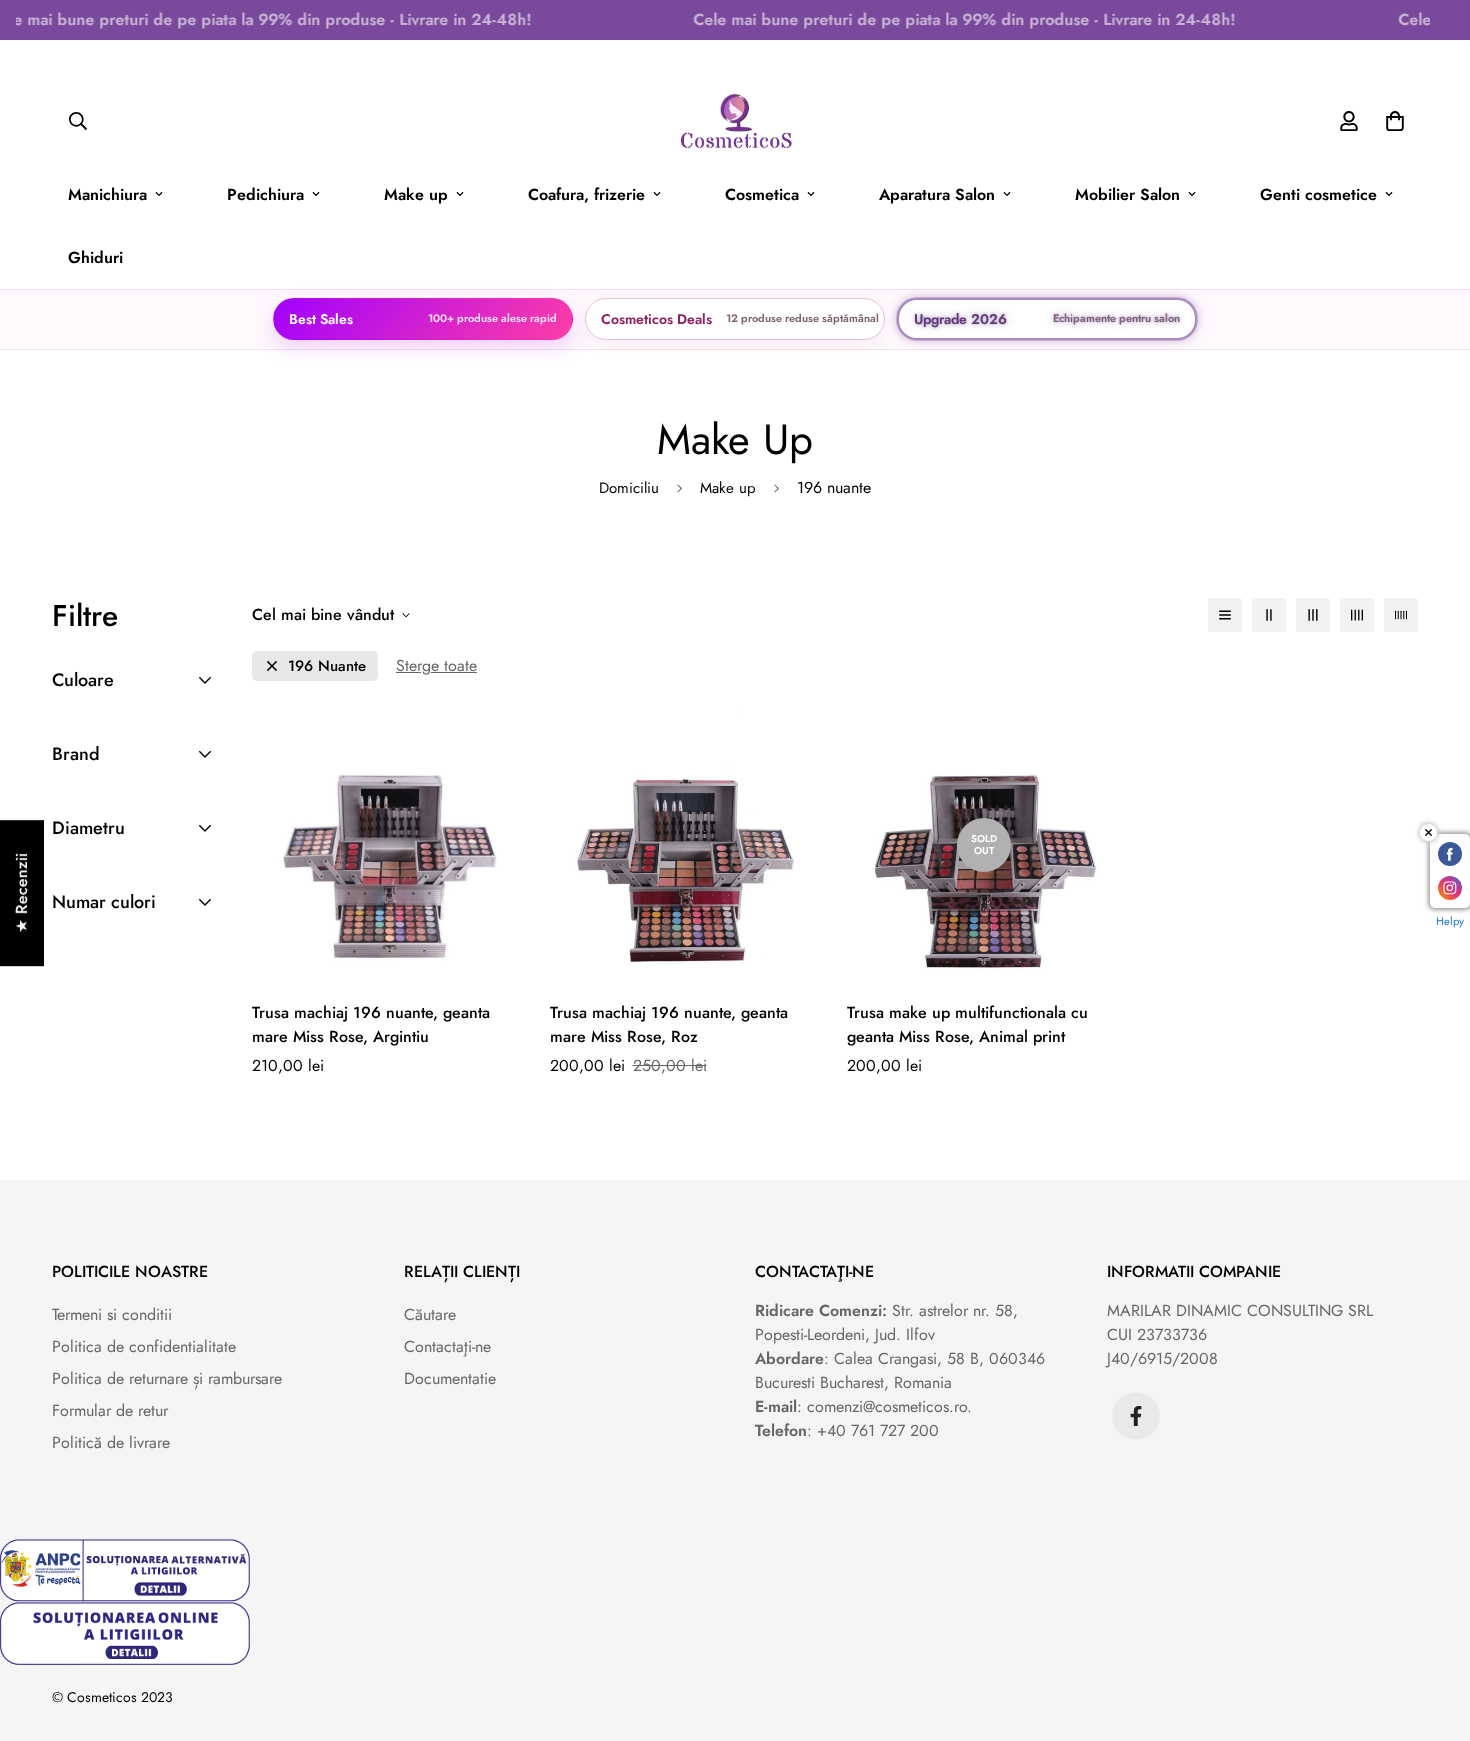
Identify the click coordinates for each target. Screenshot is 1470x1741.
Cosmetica (762, 194)
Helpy (1450, 921)
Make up (416, 194)
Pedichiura (265, 194)
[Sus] (1431, 1632)
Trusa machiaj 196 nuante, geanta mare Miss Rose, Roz (669, 1024)
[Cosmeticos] (735, 121)
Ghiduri (95, 257)
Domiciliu (629, 488)
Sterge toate (436, 665)
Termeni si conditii (112, 1314)
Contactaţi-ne (447, 1346)
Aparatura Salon (937, 194)
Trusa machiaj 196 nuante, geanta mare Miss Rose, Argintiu (371, 1024)
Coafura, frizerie (586, 194)
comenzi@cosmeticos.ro (887, 1406)
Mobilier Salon (1127, 194)
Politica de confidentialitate (144, 1346)
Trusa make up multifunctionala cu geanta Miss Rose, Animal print (967, 1024)
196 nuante (327, 666)
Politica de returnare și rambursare (167, 1378)
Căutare (430, 1314)
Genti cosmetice (1318, 194)
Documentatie (450, 1378)
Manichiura (107, 194)
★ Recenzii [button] (21, 893)
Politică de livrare (111, 1442)
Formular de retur (110, 1410)
